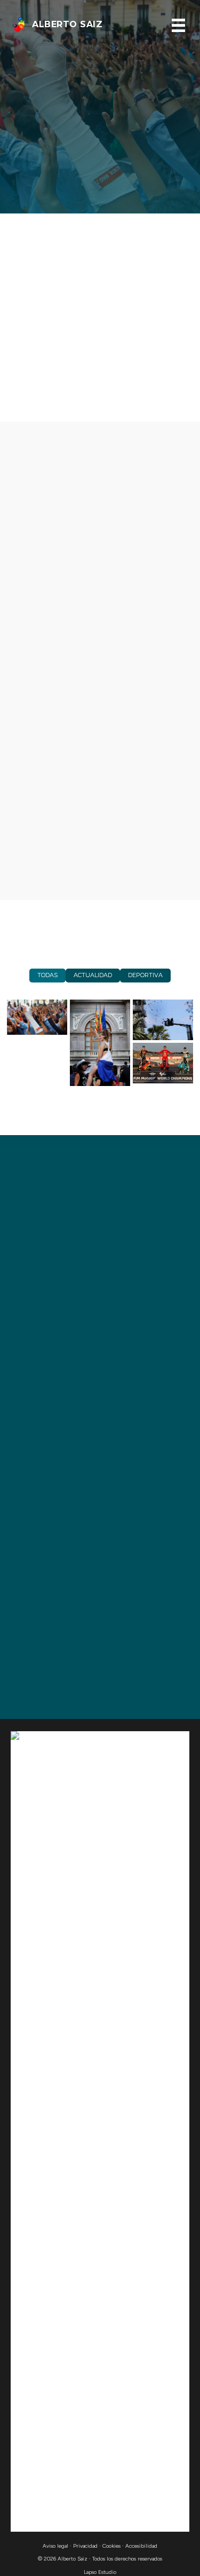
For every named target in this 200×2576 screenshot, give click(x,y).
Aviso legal (55, 2546)
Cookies (111, 2546)
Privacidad (85, 2546)
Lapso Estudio (100, 2572)
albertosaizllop (69, 1679)
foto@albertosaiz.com (85, 1655)
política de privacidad (139, 1506)
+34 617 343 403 (69, 1630)
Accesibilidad (141, 2546)
